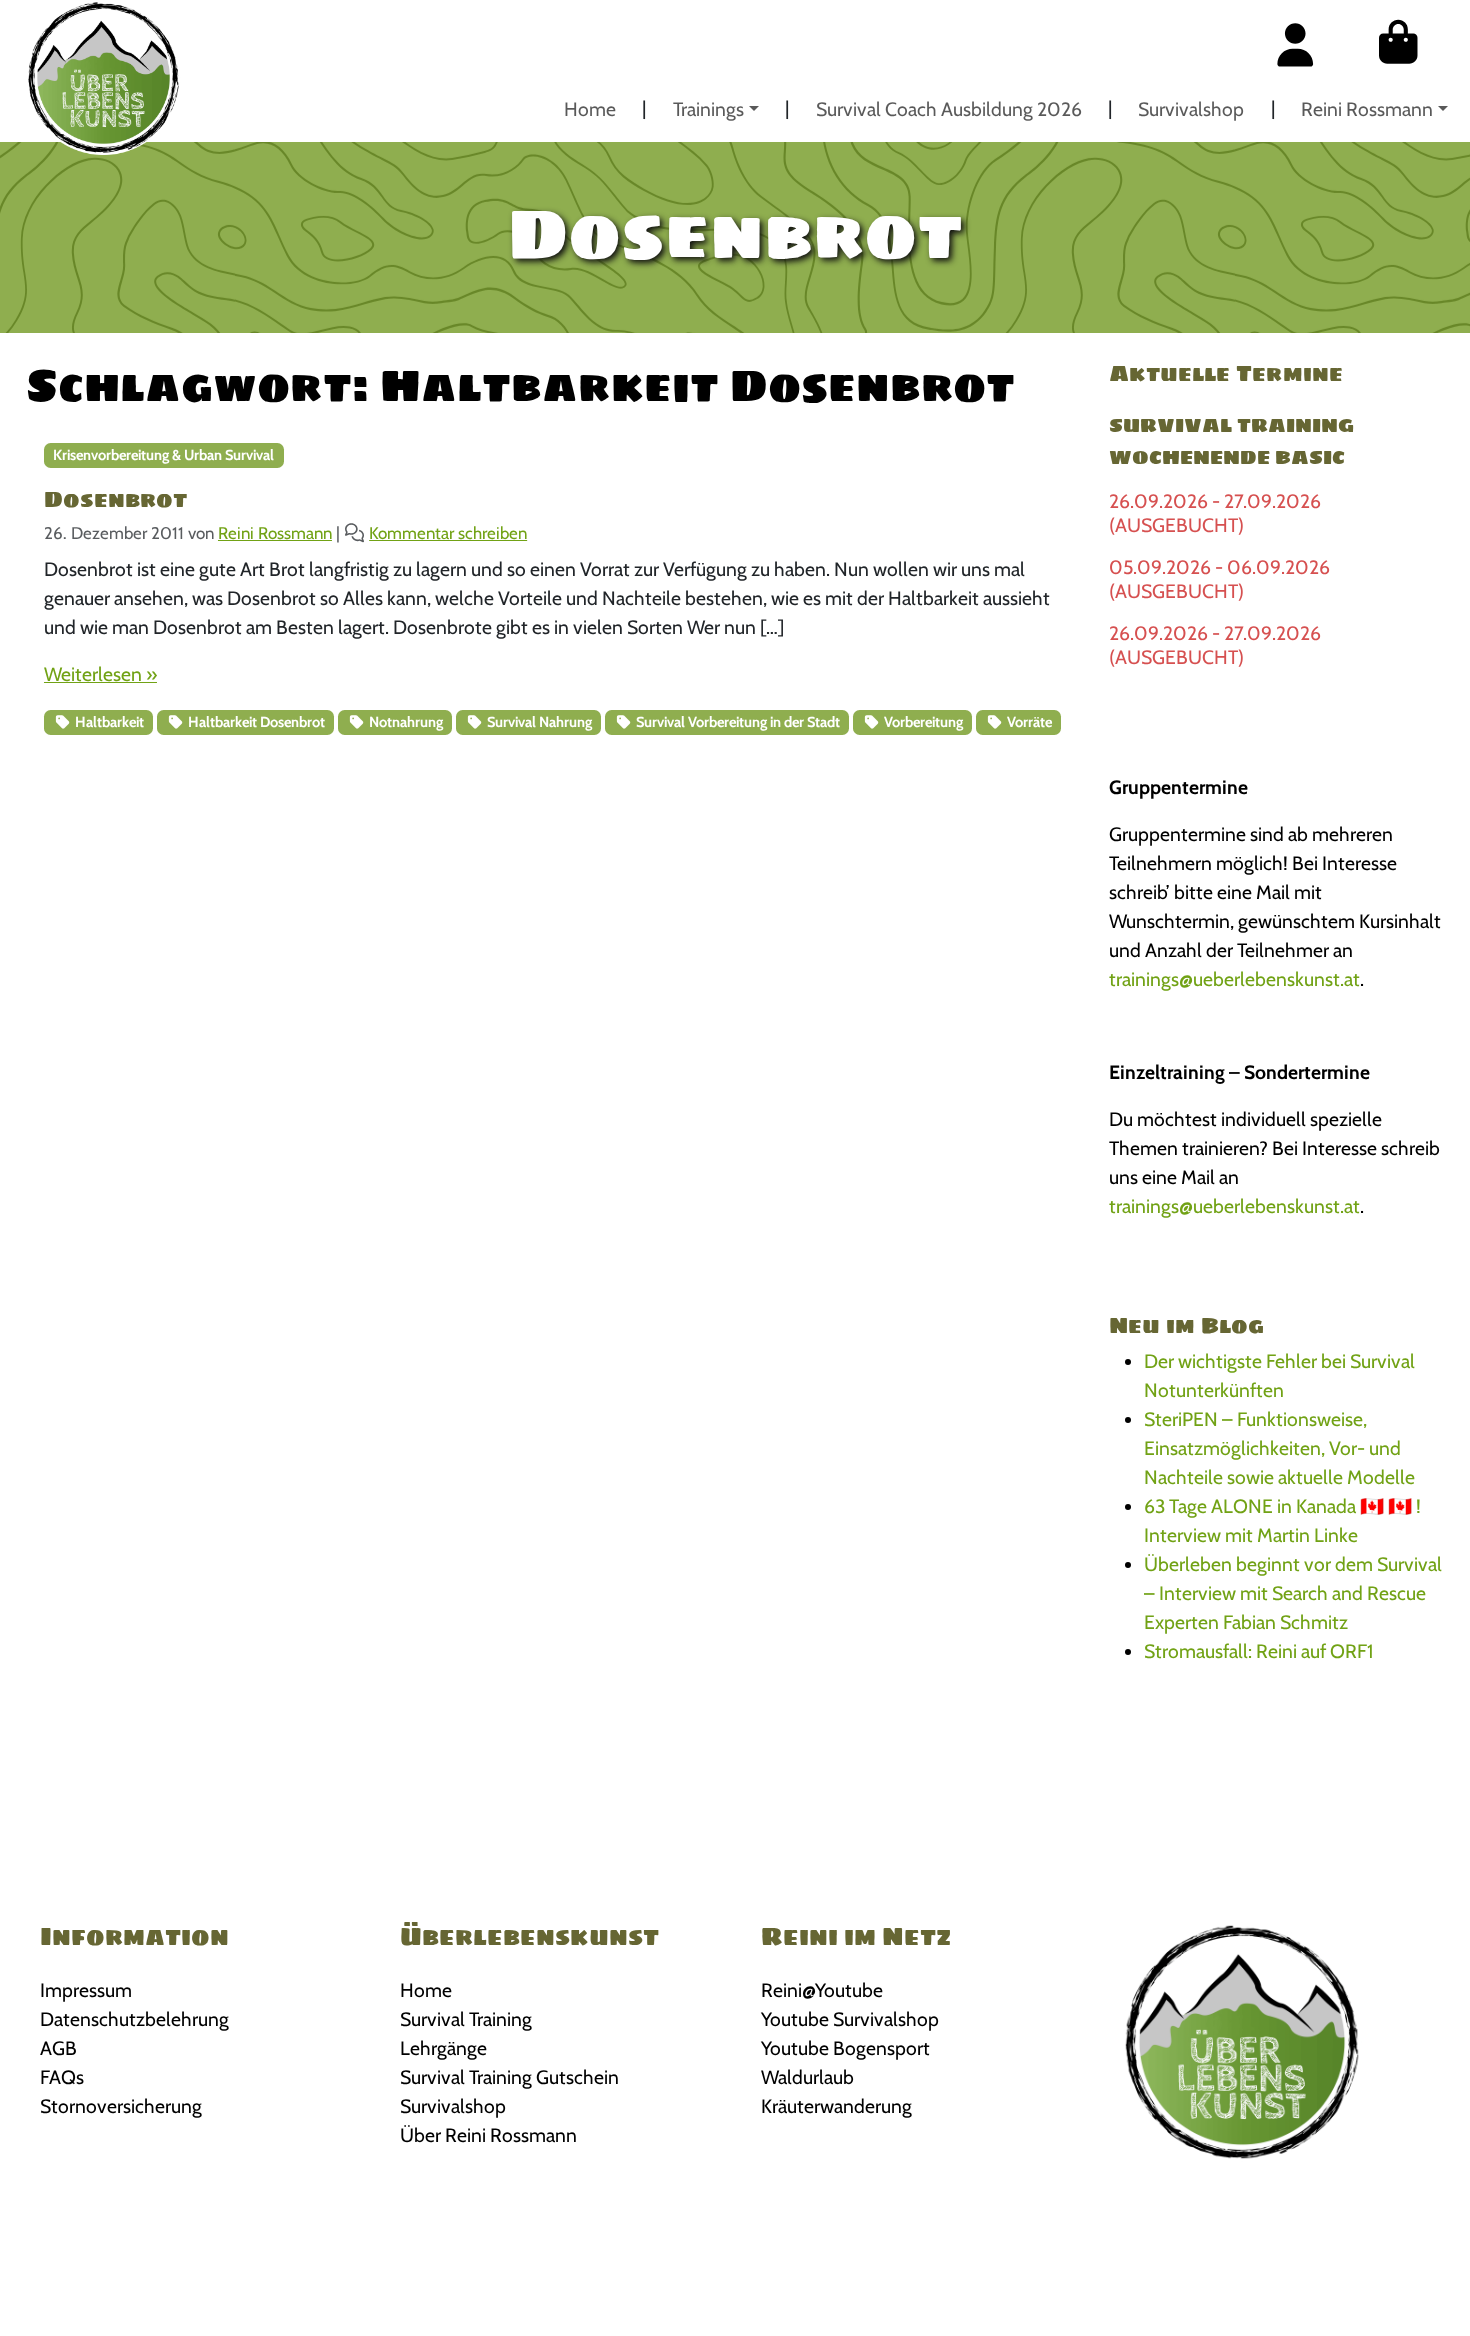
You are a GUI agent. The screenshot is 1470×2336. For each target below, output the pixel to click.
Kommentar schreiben (448, 533)
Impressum (86, 1990)
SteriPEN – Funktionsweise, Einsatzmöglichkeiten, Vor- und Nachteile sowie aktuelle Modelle (1279, 1448)
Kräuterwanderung (836, 2106)
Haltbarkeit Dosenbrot (255, 722)
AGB (58, 2048)
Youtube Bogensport (845, 2048)
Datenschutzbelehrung (134, 2019)
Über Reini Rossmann (488, 2135)
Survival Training (466, 2019)
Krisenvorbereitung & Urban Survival (163, 455)
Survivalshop (1191, 109)
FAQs (62, 2077)
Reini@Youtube (822, 1990)
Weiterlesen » (100, 674)
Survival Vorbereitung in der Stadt (736, 722)
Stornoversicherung (121, 2106)
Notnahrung (404, 722)
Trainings (708, 109)
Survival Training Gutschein (509, 2077)
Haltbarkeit (108, 722)
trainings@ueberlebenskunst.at (1234, 979)
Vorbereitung (922, 722)
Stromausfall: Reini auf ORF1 (1258, 1651)
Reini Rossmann (1367, 109)
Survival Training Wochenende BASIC (1231, 441)
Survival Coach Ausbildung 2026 (949, 109)
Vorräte (1028, 722)
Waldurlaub (807, 2077)
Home (590, 109)
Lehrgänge (443, 2048)
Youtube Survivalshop (850, 2019)
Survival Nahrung (538, 722)
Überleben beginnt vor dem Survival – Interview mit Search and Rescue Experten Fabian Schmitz (1293, 1593)
